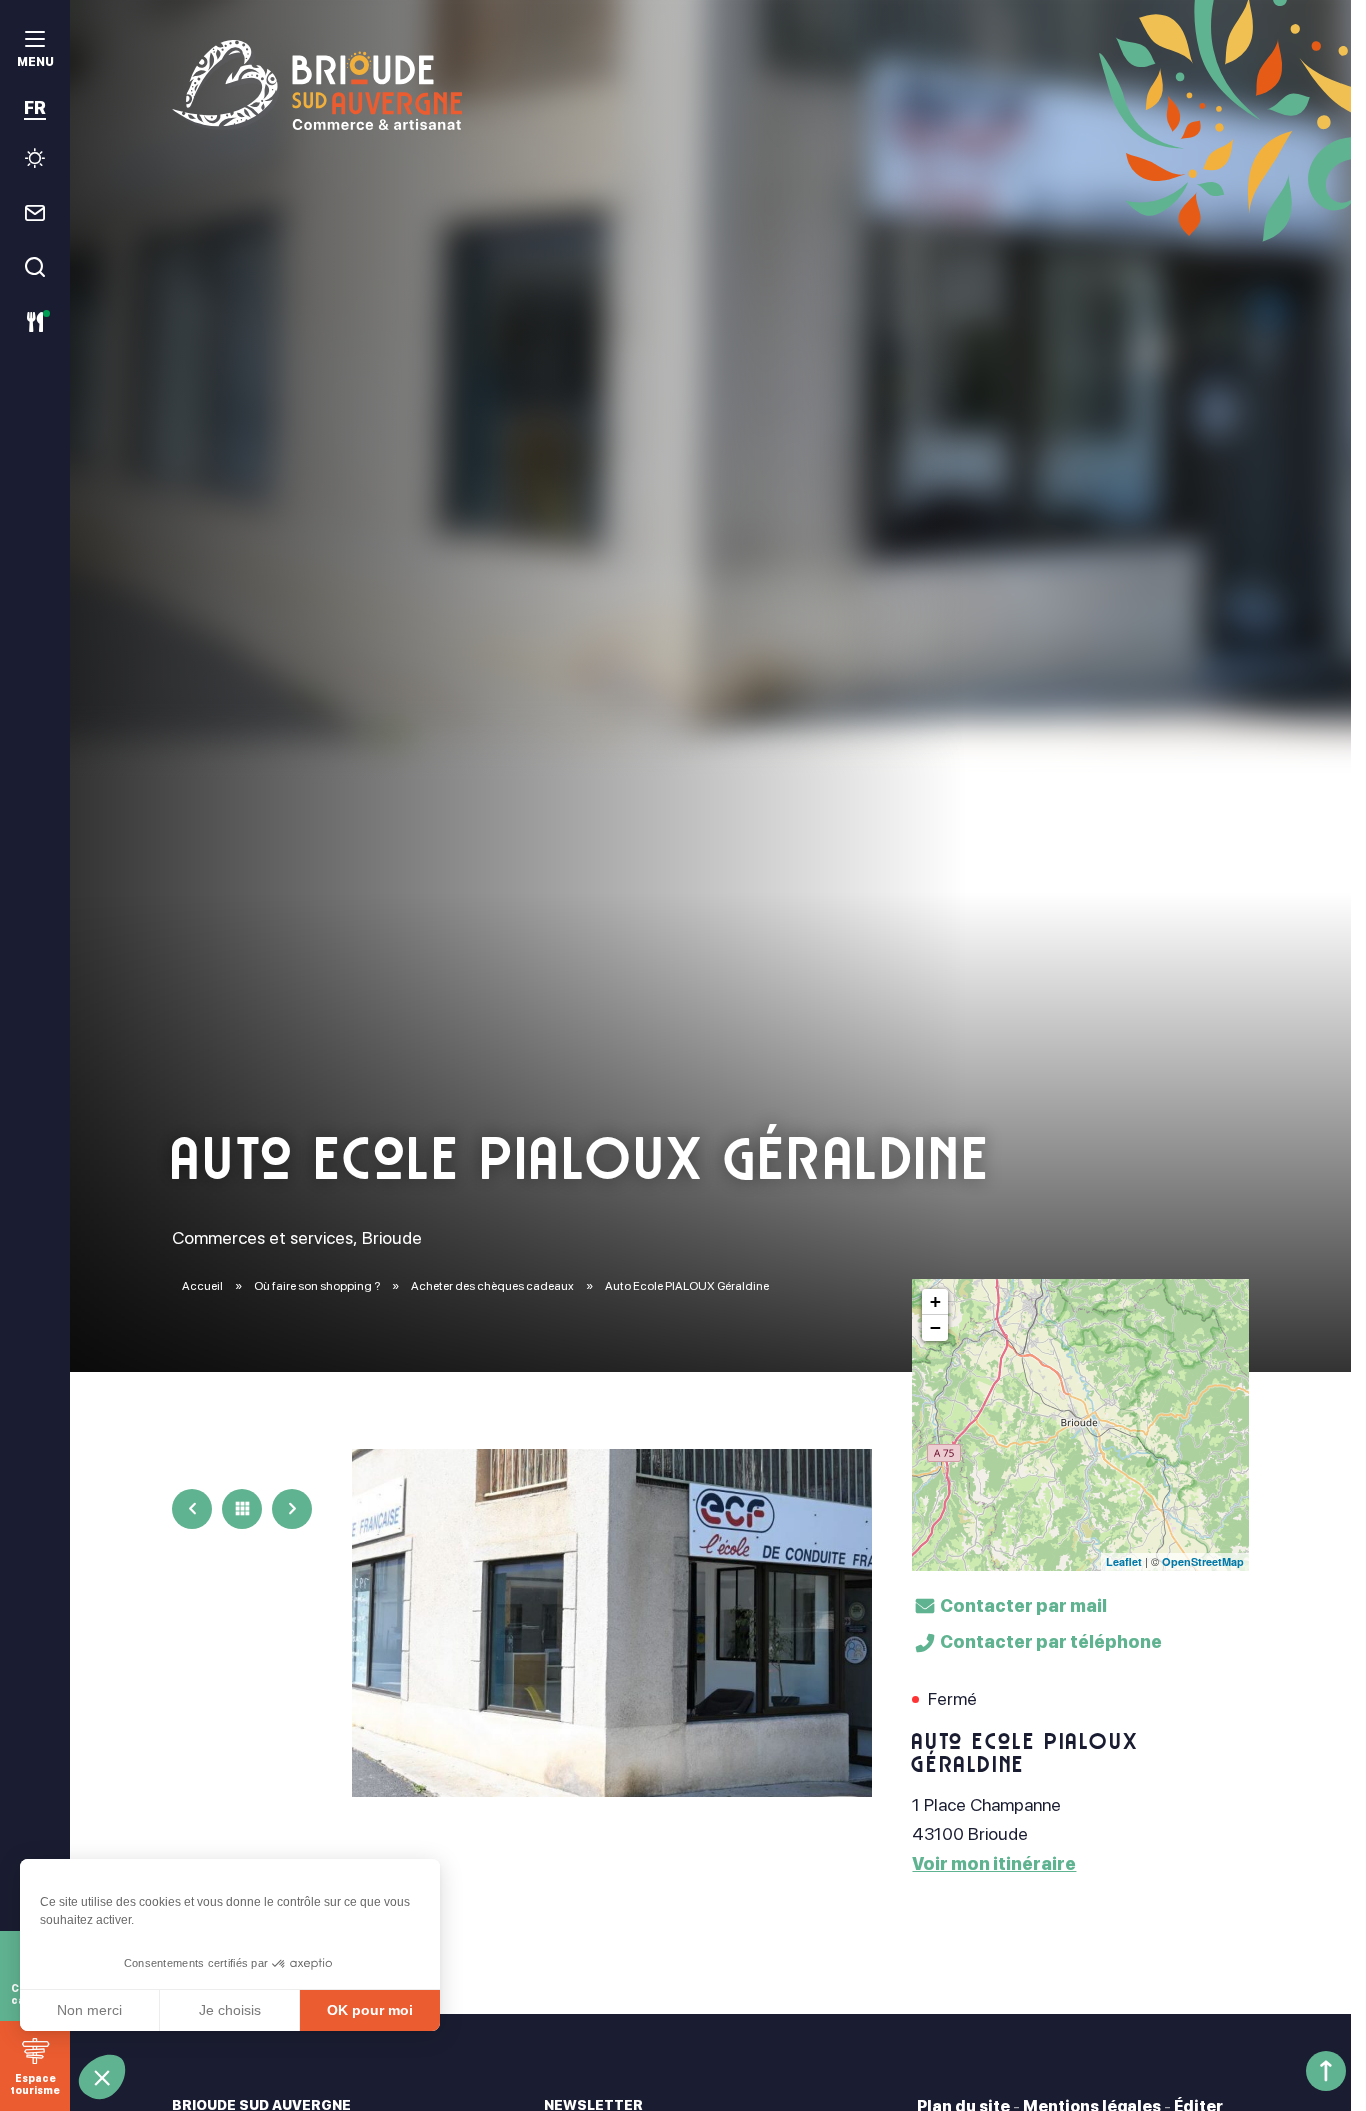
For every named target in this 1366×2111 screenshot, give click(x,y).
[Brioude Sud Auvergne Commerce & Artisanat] (710, 85)
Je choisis (230, 2010)
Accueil (202, 1286)
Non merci (89, 2010)
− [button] (935, 1327)
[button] (102, 2077)
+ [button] (935, 1301)
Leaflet (1124, 1561)
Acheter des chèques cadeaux (493, 1286)
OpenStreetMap (1203, 1561)
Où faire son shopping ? (318, 1286)
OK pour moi (370, 2010)
